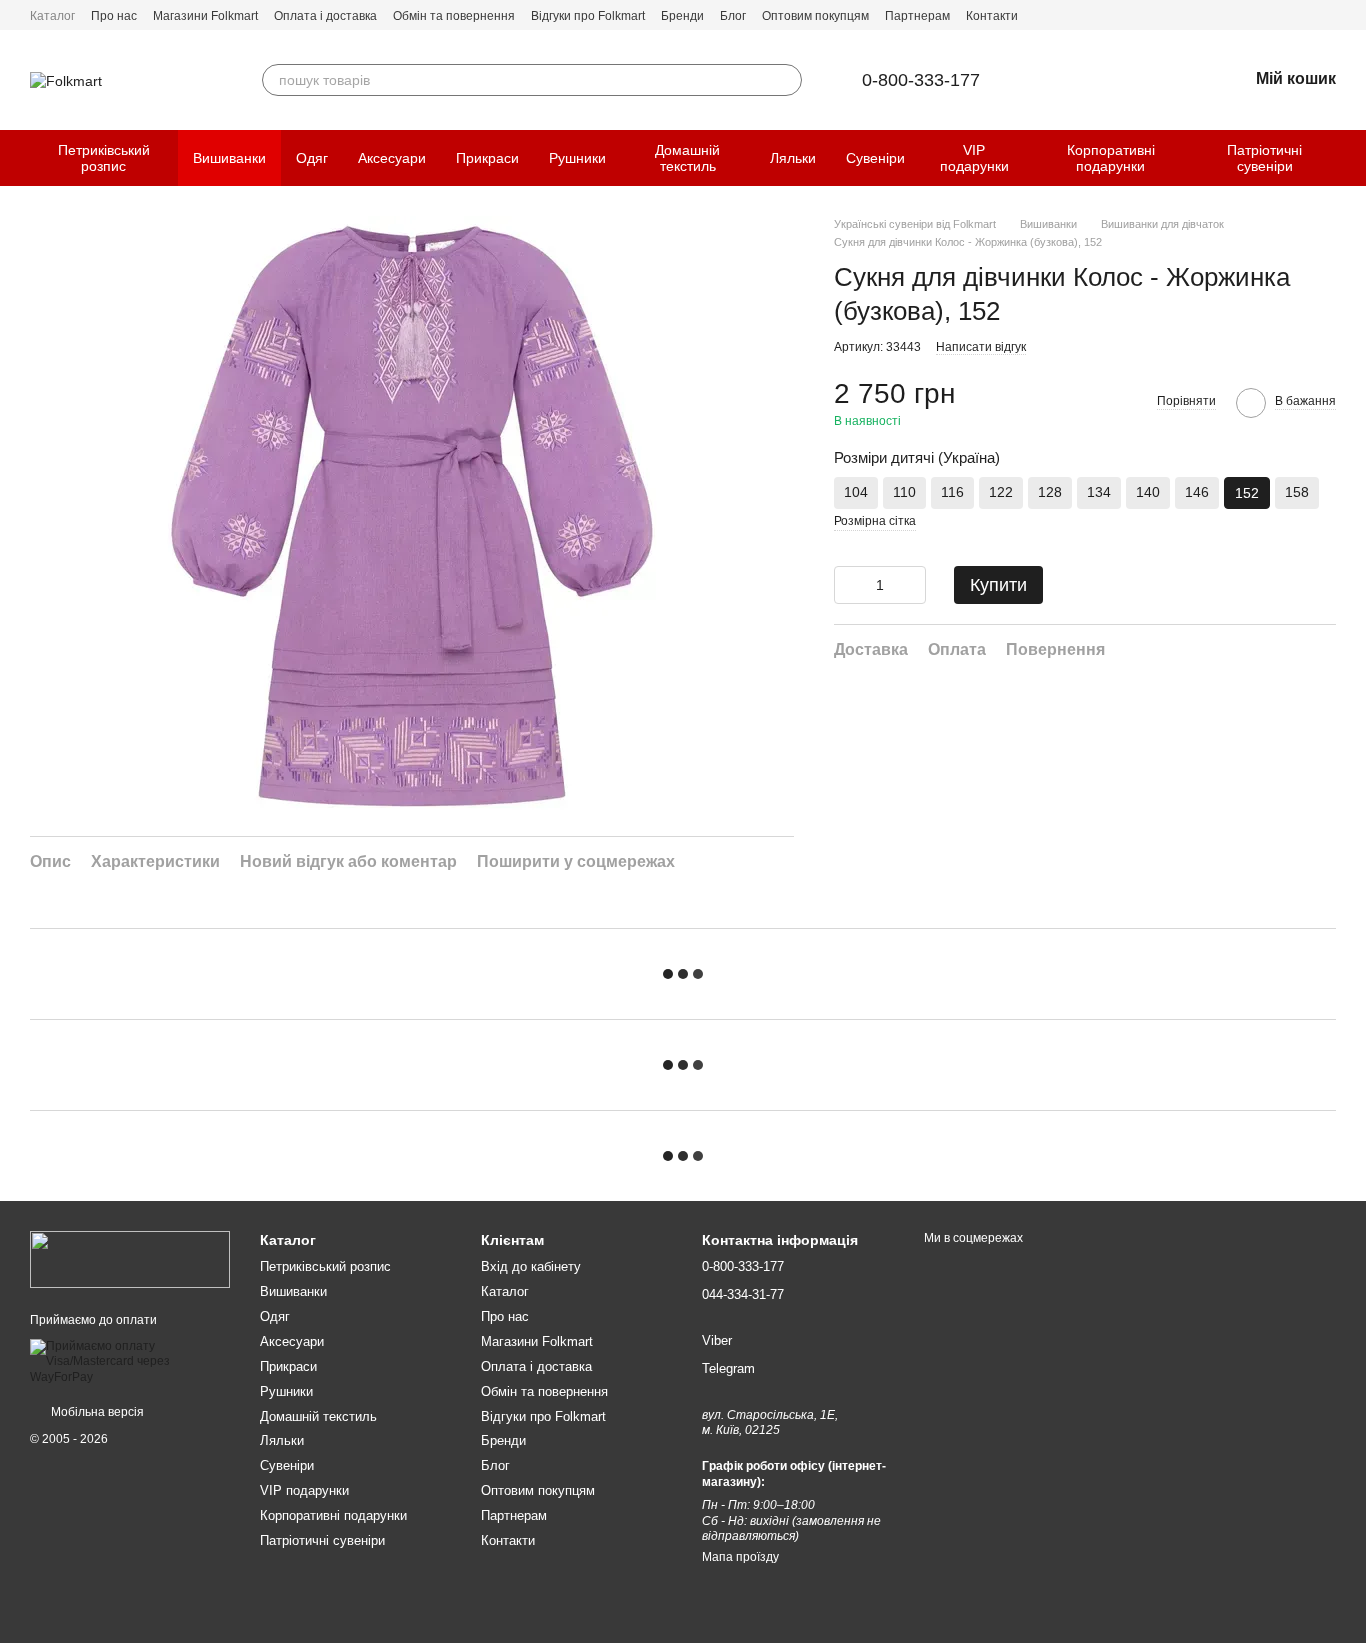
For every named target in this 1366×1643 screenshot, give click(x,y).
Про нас (114, 16)
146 (1197, 492)
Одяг (312, 158)
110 (904, 492)
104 (856, 492)
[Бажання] (1180, 80)
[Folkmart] (130, 1259)
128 (1050, 492)
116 (952, 492)
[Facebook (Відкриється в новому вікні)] (1304, 15)
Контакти (992, 16)
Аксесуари (392, 158)
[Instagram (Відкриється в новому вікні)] (1328, 15)
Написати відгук (981, 347)
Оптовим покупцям (815, 16)
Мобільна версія (96, 1412)
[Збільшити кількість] (911, 585)
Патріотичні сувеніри (1264, 158)
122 (1001, 492)
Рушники (577, 158)
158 (1297, 492)
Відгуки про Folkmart (588, 16)
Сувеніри (875, 158)
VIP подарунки (974, 158)
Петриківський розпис (104, 158)
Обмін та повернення (454, 16)
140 (1148, 492)
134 (1099, 492)
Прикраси (487, 158)
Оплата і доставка (325, 16)
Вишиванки (229, 158)
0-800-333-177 (921, 80)
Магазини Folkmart (205, 16)
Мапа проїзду (740, 1557)
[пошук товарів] (786, 80)
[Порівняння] (1128, 80)
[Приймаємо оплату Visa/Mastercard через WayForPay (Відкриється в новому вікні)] (130, 1361)
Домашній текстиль (687, 158)
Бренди (682, 16)
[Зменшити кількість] (849, 585)
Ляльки (793, 158)
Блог (733, 16)
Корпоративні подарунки (1111, 158)
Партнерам (917, 16)
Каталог (52, 16)
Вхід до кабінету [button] (531, 1266)
